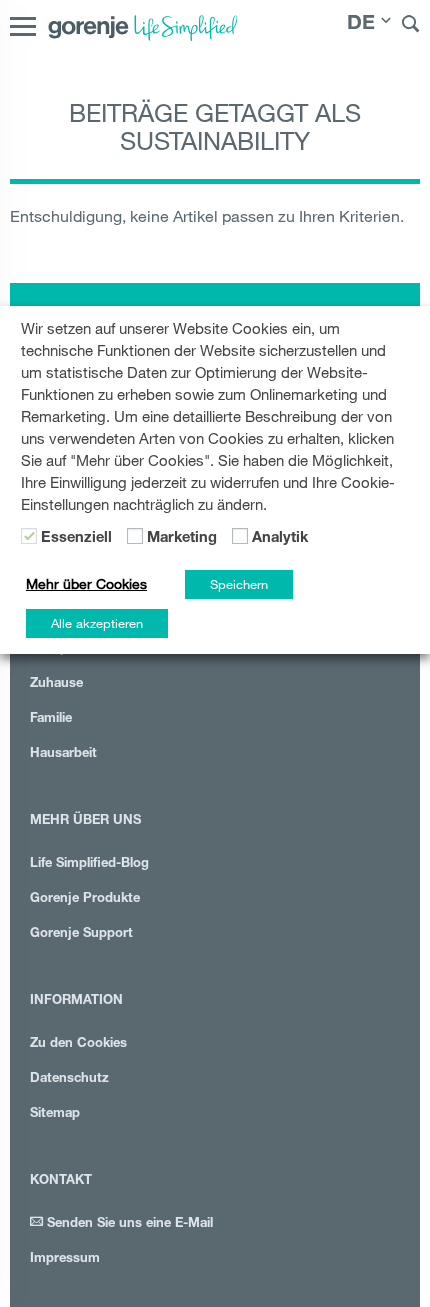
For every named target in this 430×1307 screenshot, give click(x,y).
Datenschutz (69, 1079)
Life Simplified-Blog (89, 864)
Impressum (65, 1259)
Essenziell (76, 539)
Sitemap (55, 1114)
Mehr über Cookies (86, 584)
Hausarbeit (63, 754)
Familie (51, 719)
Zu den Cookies (78, 1044)
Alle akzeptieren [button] (97, 623)
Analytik (280, 539)
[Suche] (411, 26)
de (361, 25)
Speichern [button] (239, 584)
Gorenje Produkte (85, 899)
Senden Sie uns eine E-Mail (128, 1224)
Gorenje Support (81, 934)
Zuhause (56, 684)
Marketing (182, 539)
